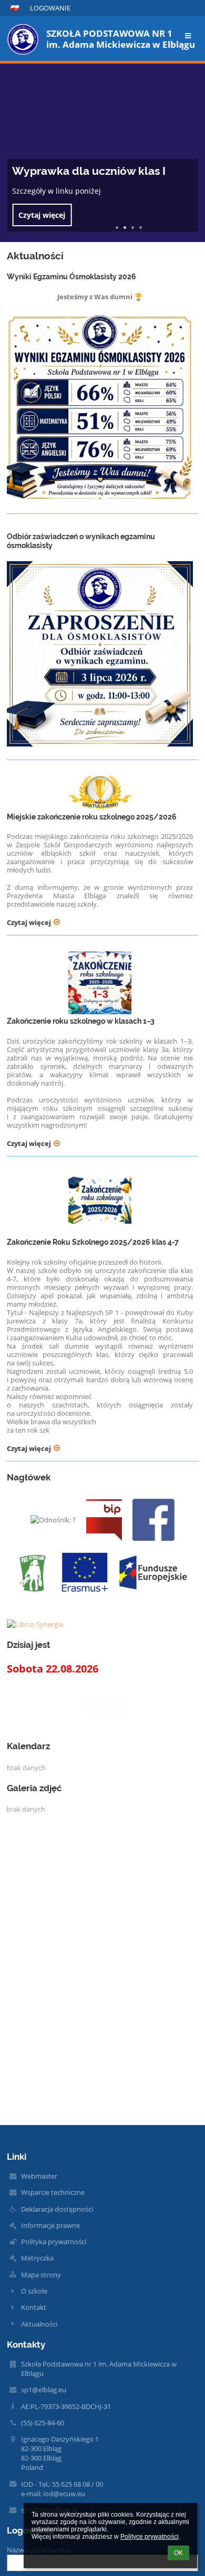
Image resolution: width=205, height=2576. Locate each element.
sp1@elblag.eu (44, 2390)
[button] (15, 8)
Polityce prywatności (150, 2537)
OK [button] (178, 2553)
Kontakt (34, 2307)
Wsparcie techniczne (53, 2192)
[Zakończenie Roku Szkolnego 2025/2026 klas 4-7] (100, 1204)
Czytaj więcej (42, 215)
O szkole (34, 2291)
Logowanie (50, 8)
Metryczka (37, 2258)
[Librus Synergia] (102, 1624)
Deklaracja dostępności (57, 2209)
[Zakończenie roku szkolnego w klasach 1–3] (100, 983)
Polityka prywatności (54, 2242)
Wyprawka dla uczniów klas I (89, 171)
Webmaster (39, 2176)
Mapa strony (41, 2275)
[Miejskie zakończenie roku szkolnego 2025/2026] (100, 793)
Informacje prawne (50, 2225)
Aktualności (39, 2324)
